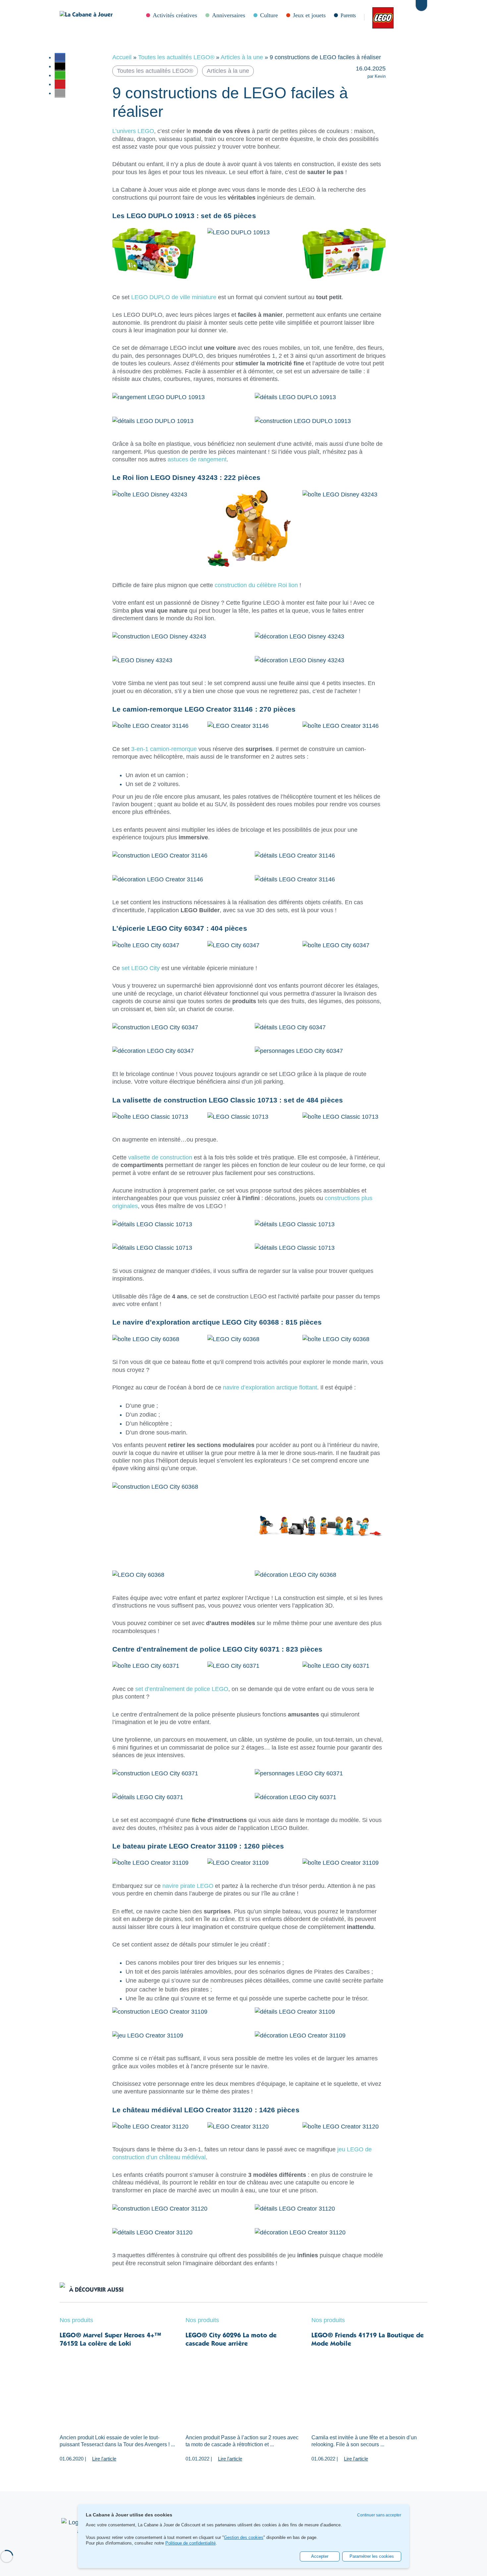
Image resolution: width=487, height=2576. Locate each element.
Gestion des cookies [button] (244, 2538)
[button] (60, 57)
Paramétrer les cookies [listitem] (372, 2556)
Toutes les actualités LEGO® (176, 57)
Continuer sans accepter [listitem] (379, 2515)
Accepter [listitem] (320, 2556)
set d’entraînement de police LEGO (182, 1689)
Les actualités (380, 17)
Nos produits (76, 2320)
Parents (348, 15)
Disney (400, 17)
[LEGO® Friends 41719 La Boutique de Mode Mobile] (369, 2391)
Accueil (122, 57)
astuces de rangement (197, 459)
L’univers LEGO (133, 131)
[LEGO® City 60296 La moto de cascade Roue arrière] (243, 2391)
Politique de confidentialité (190, 2543)
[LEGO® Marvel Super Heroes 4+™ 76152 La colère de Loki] (118, 2391)
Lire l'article (104, 2459)
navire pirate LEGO (188, 1886)
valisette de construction (160, 1157)
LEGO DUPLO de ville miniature (174, 297)
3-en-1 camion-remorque (164, 749)
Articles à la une (242, 57)
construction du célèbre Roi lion (256, 585)
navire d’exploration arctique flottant (270, 1387)
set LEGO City (141, 968)
